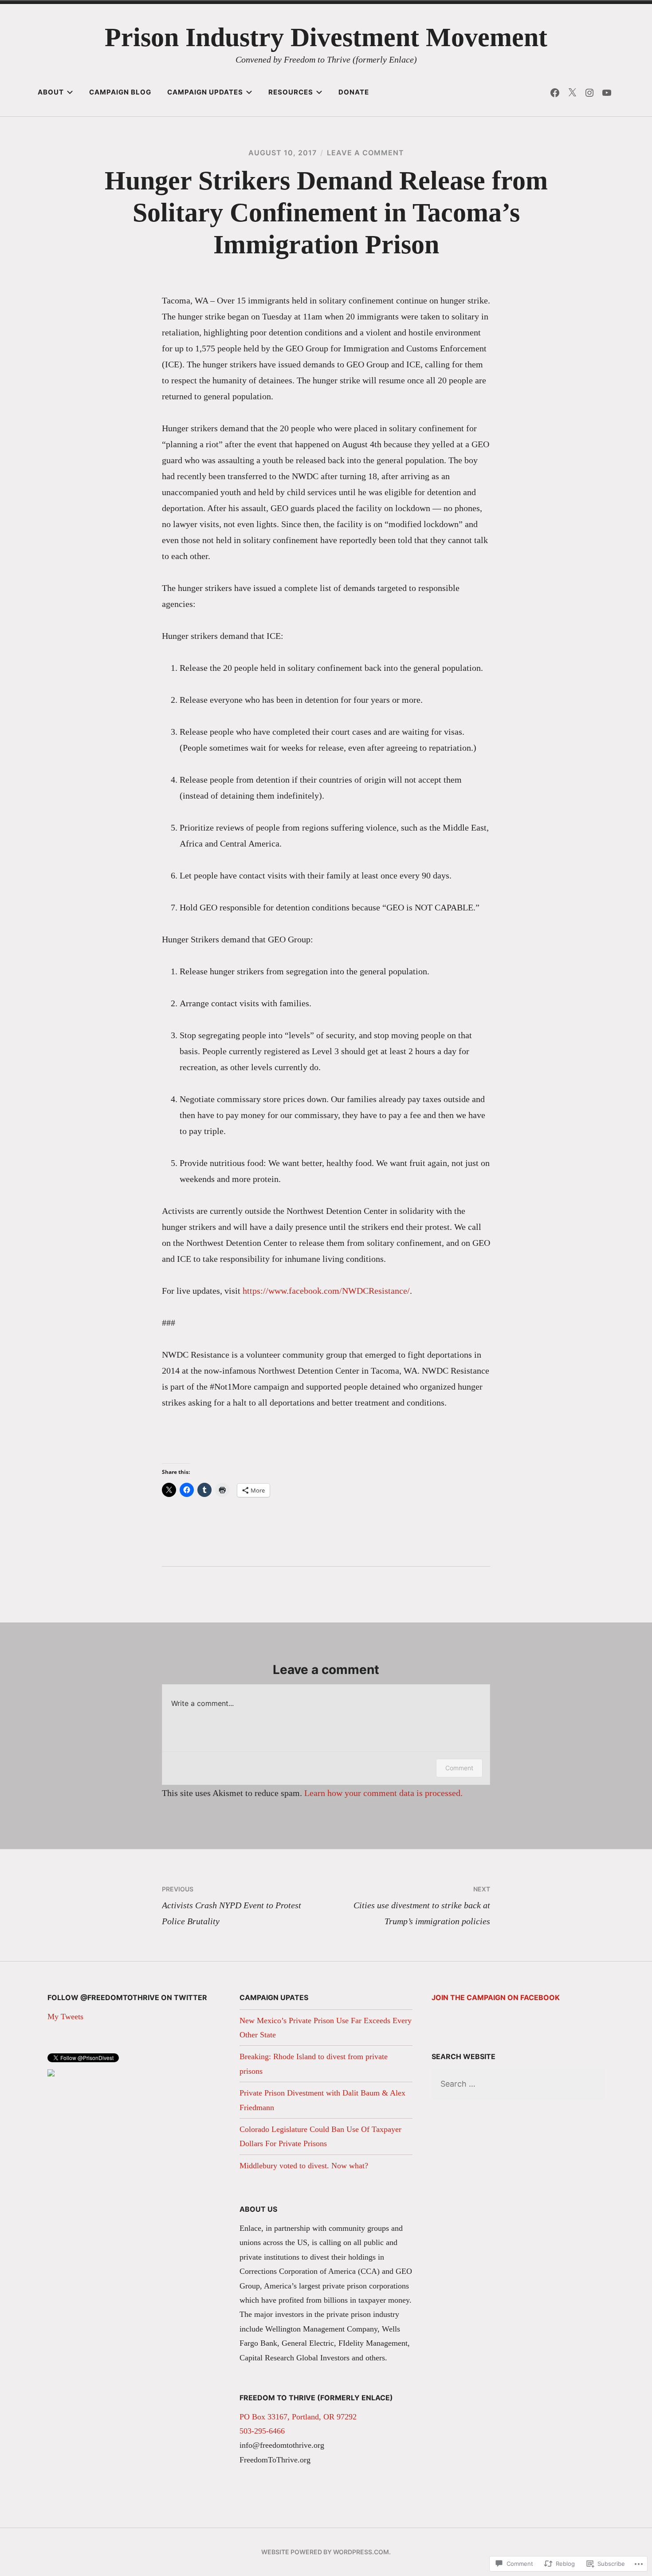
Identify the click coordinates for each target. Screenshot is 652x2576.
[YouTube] (607, 92)
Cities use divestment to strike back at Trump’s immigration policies (422, 1906)
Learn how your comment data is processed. (383, 1793)
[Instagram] (589, 92)
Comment (459, 1768)
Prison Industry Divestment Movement (326, 37)
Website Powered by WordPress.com (325, 2552)
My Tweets (65, 2017)
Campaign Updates (205, 92)
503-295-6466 (262, 2431)
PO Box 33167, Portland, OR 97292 (298, 2417)
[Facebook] (555, 92)
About (51, 92)
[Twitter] (572, 92)
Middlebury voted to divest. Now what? (304, 2166)
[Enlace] (51, 2074)
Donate (354, 92)
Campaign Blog (120, 92)
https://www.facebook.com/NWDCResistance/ (325, 1291)
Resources (291, 92)
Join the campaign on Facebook (496, 1997)
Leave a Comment (365, 153)
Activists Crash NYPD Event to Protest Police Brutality (232, 1906)
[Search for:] (518, 2084)
